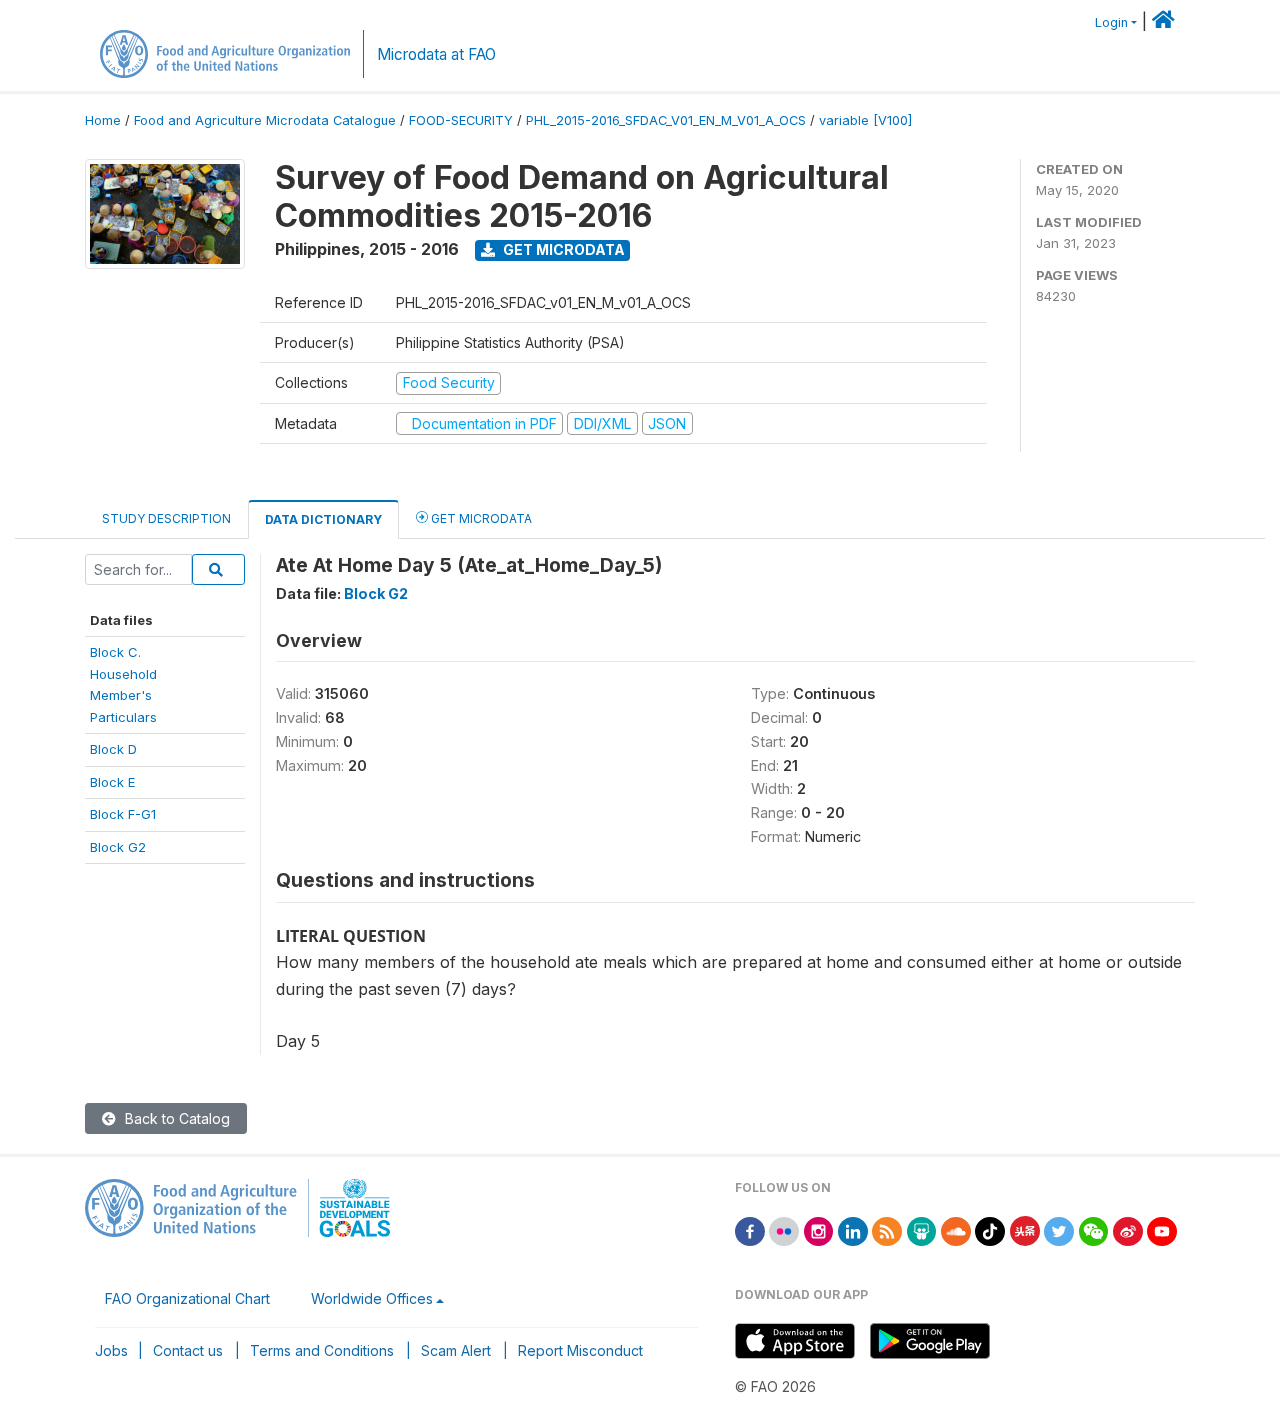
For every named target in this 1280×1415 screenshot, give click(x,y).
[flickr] (784, 1229)
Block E (112, 782)
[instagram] (819, 1229)
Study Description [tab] (166, 518)
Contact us (188, 1350)
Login (1111, 22)
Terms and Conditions (322, 1350)
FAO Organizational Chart (187, 1298)
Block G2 (118, 847)
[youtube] (1162, 1229)
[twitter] (1059, 1229)
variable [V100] (865, 120)
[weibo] (1128, 1229)
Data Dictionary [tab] (323, 519)
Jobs (111, 1350)
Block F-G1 (123, 814)
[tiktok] (990, 1229)
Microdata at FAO (436, 54)
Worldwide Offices (372, 1298)
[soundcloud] (956, 1229)
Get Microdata (562, 249)
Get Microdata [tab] (480, 518)
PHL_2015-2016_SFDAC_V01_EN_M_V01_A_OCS (666, 120)
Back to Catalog (175, 1118)
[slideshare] (922, 1229)
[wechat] (1094, 1229)
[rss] (887, 1229)
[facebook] (750, 1229)
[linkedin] (853, 1229)
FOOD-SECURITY (461, 120)
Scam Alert (456, 1350)
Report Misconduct (580, 1350)
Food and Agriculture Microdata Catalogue (265, 120)
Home (103, 120)
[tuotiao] (1025, 1229)
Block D (113, 749)
